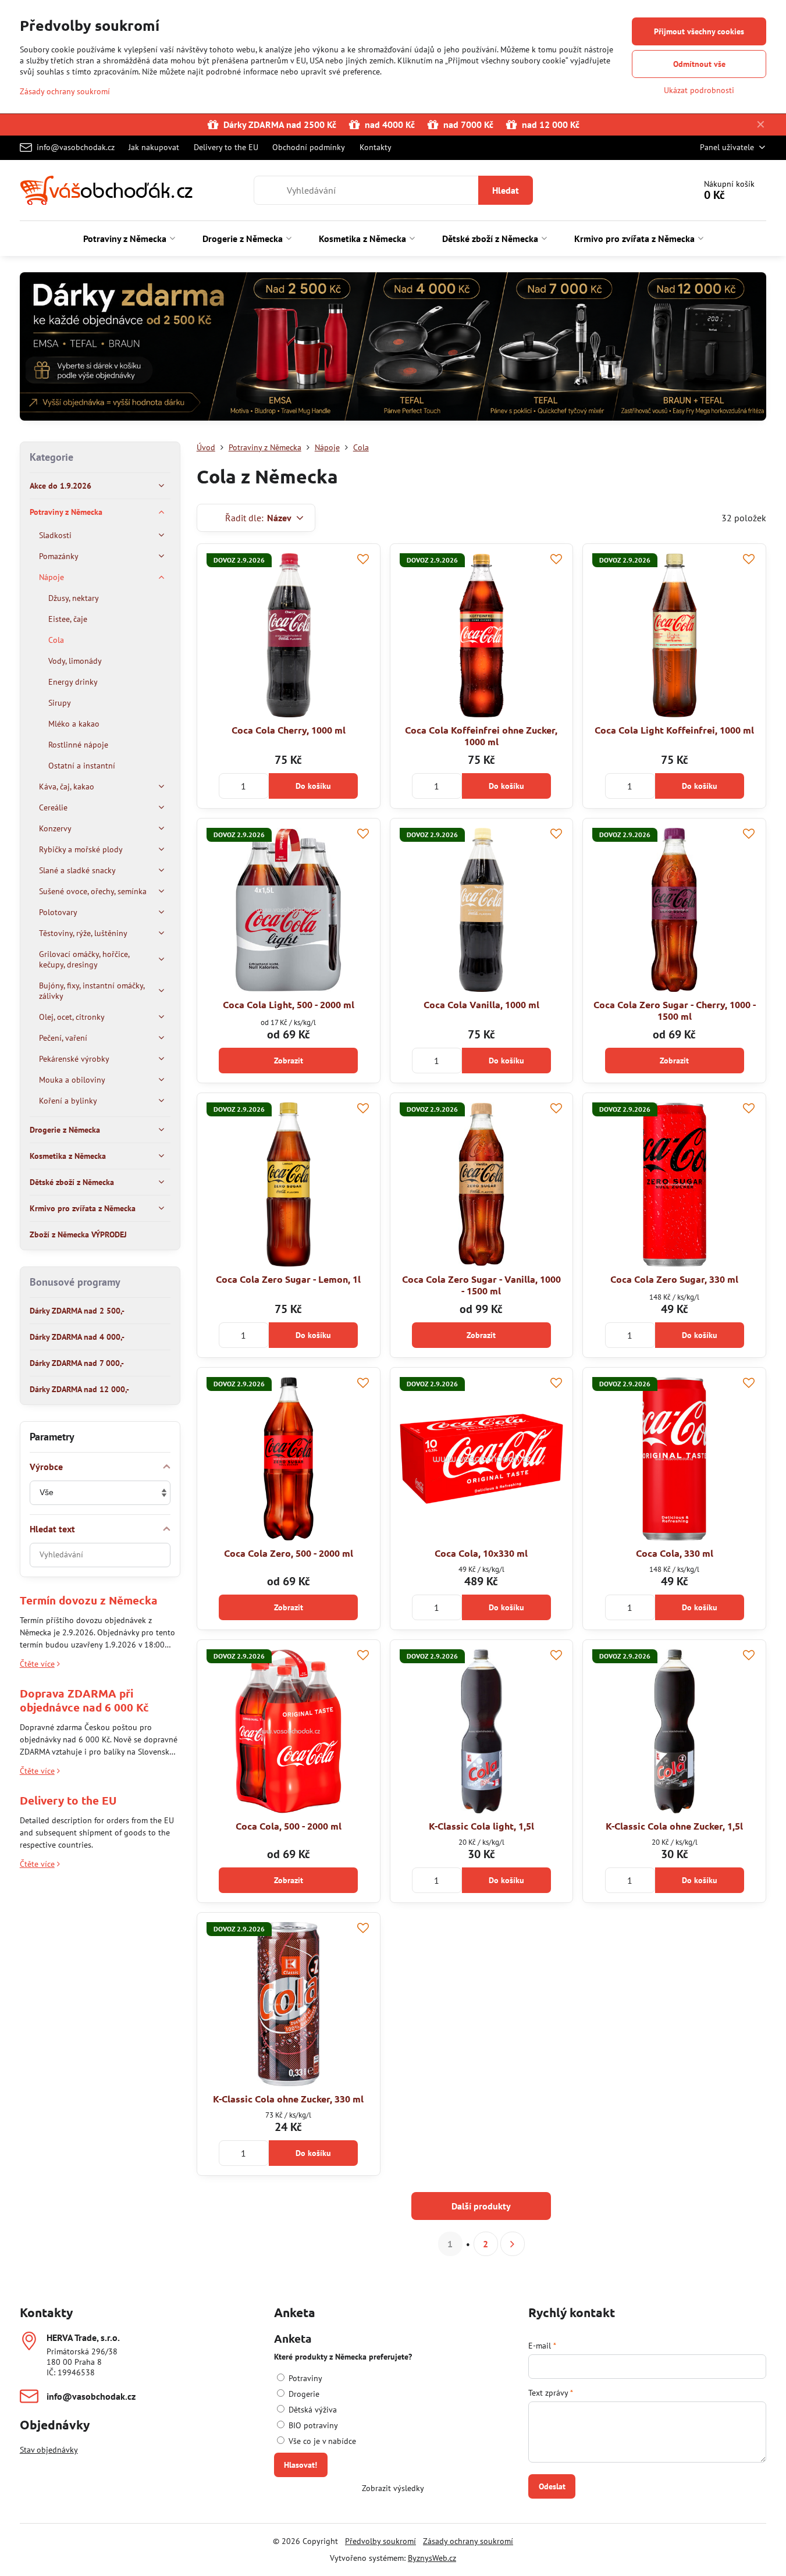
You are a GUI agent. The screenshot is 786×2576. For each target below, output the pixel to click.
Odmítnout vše (699, 64)
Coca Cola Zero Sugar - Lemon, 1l (288, 1279)
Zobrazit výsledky (393, 2488)
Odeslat (552, 2486)
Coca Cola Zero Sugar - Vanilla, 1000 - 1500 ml (481, 1285)
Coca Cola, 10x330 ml (481, 1553)
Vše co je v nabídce (321, 2441)
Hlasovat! (300, 2465)
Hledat (506, 190)
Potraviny (304, 2378)
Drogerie (303, 2394)
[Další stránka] (513, 2244)
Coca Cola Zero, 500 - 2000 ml (289, 1553)
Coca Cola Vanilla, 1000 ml (481, 1004)
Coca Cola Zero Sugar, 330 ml (674, 1279)
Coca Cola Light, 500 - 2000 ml (289, 1004)
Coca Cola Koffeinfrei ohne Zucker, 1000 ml (481, 736)
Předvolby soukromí (380, 2541)
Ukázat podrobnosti (699, 90)
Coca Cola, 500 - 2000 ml (289, 1826)
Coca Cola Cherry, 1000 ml (289, 730)
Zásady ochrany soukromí (468, 2541)
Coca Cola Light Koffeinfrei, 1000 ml (674, 730)
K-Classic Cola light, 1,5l (481, 1826)
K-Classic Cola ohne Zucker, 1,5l (674, 1826)
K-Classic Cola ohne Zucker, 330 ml (288, 2099)
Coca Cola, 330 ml (675, 1553)
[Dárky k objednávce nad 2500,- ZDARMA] (393, 348)
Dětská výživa (312, 2410)
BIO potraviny (312, 2425)
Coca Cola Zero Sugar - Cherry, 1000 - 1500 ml (675, 1010)
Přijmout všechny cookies (699, 31)
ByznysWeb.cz (432, 2558)
